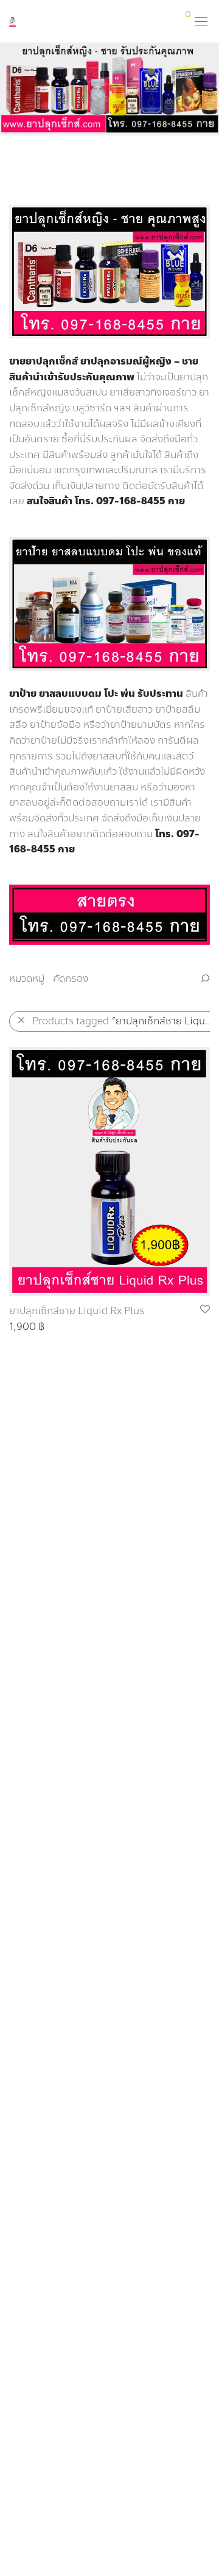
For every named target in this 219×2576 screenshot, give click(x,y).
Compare (24, 1327)
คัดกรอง (71, 978)
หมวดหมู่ (27, 978)
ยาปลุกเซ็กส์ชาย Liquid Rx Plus (77, 1311)
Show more (78, 1327)
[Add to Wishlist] (204, 1310)
